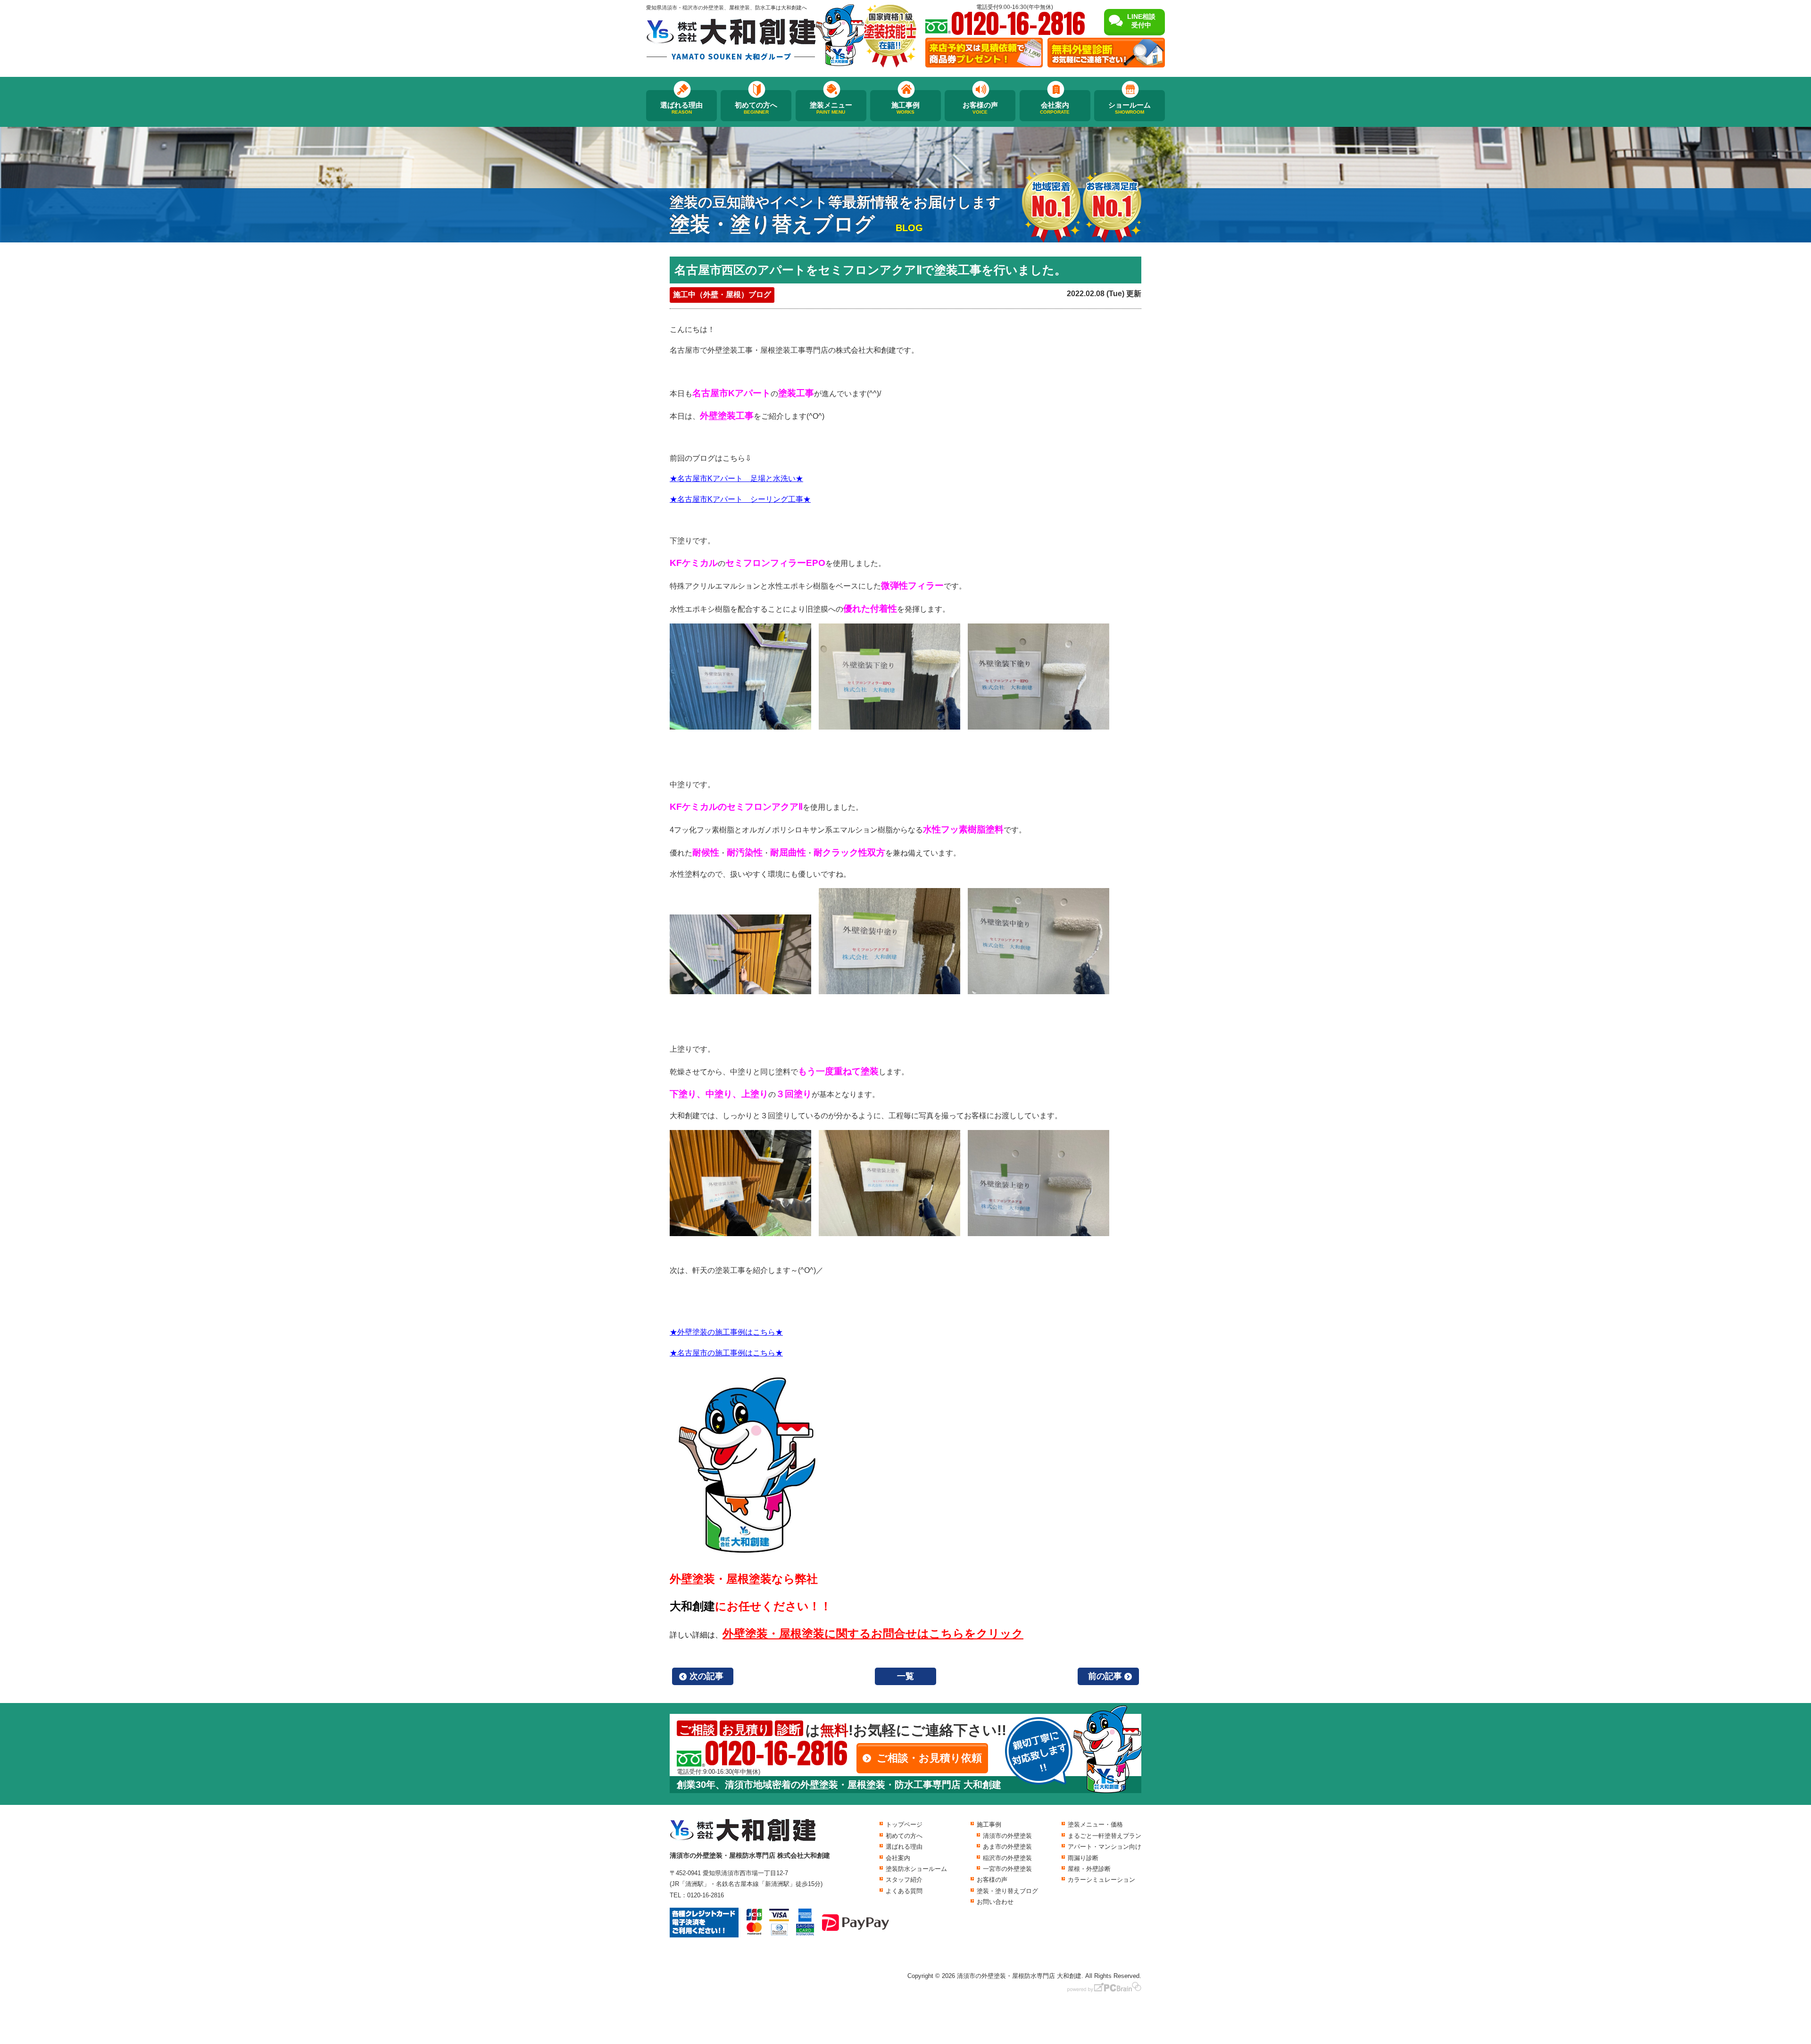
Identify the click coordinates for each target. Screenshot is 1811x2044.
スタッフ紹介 (904, 1880)
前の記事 (1105, 1676)
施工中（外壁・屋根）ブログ (722, 295)
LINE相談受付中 (1141, 21)
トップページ (904, 1824)
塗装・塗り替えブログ (1007, 1891)
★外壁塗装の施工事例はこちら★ (726, 1332)
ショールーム (1130, 108)
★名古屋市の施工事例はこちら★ (726, 1353)
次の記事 (706, 1676)
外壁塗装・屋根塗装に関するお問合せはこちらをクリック (873, 1633)
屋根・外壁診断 (1089, 1869)
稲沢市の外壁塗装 (1007, 1858)
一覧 (905, 1676)
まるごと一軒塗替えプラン (1105, 1836)
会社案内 (1055, 108)
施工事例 (905, 108)
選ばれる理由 (681, 108)
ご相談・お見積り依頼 (929, 1758)
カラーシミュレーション (1101, 1880)
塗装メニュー (831, 108)
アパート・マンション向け (1105, 1847)
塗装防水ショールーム (916, 1869)
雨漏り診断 (1083, 1858)
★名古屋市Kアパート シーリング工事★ (740, 499)
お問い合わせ (995, 1902)
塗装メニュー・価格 (1095, 1824)
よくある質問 (904, 1891)
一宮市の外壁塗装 (1007, 1869)
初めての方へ (756, 108)
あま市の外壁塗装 (1007, 1847)
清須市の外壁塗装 (1007, 1836)
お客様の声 (980, 108)
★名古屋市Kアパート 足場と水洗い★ (736, 478)
